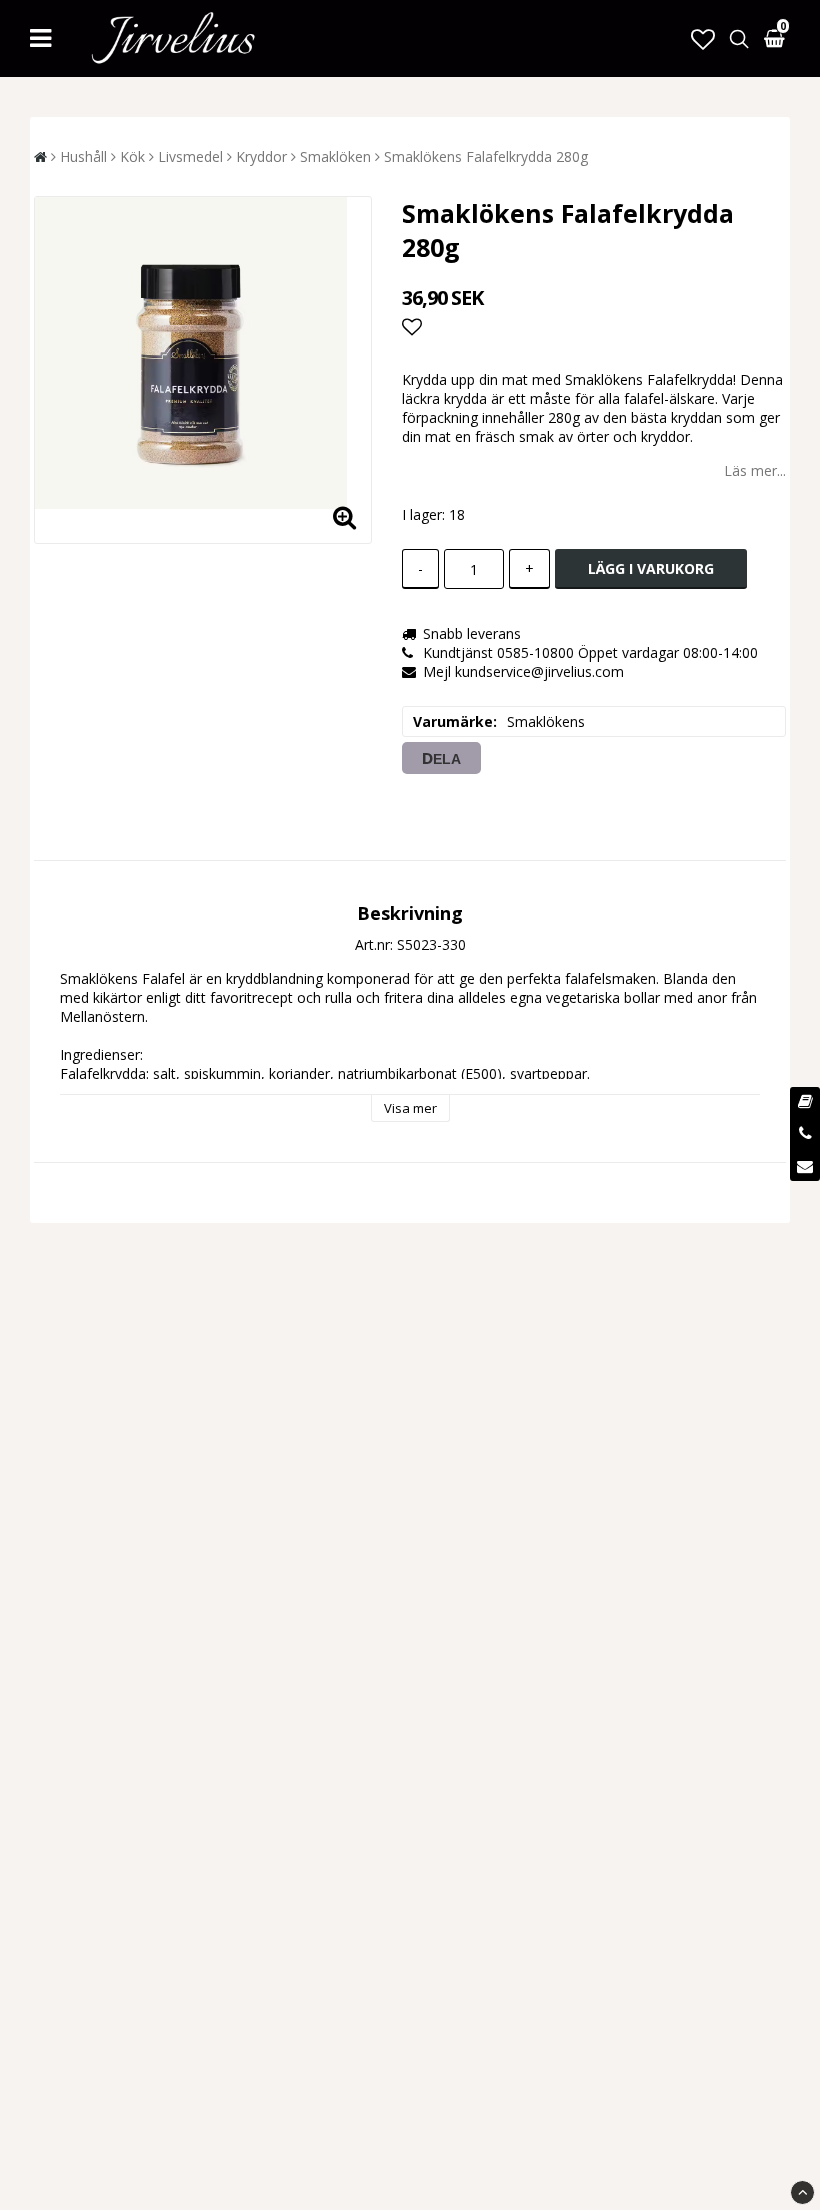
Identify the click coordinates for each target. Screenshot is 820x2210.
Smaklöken (335, 156)
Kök (132, 156)
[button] (703, 38)
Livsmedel (190, 156)
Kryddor (261, 156)
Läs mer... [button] (755, 470)
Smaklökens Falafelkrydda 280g (486, 156)
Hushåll (83, 156)
